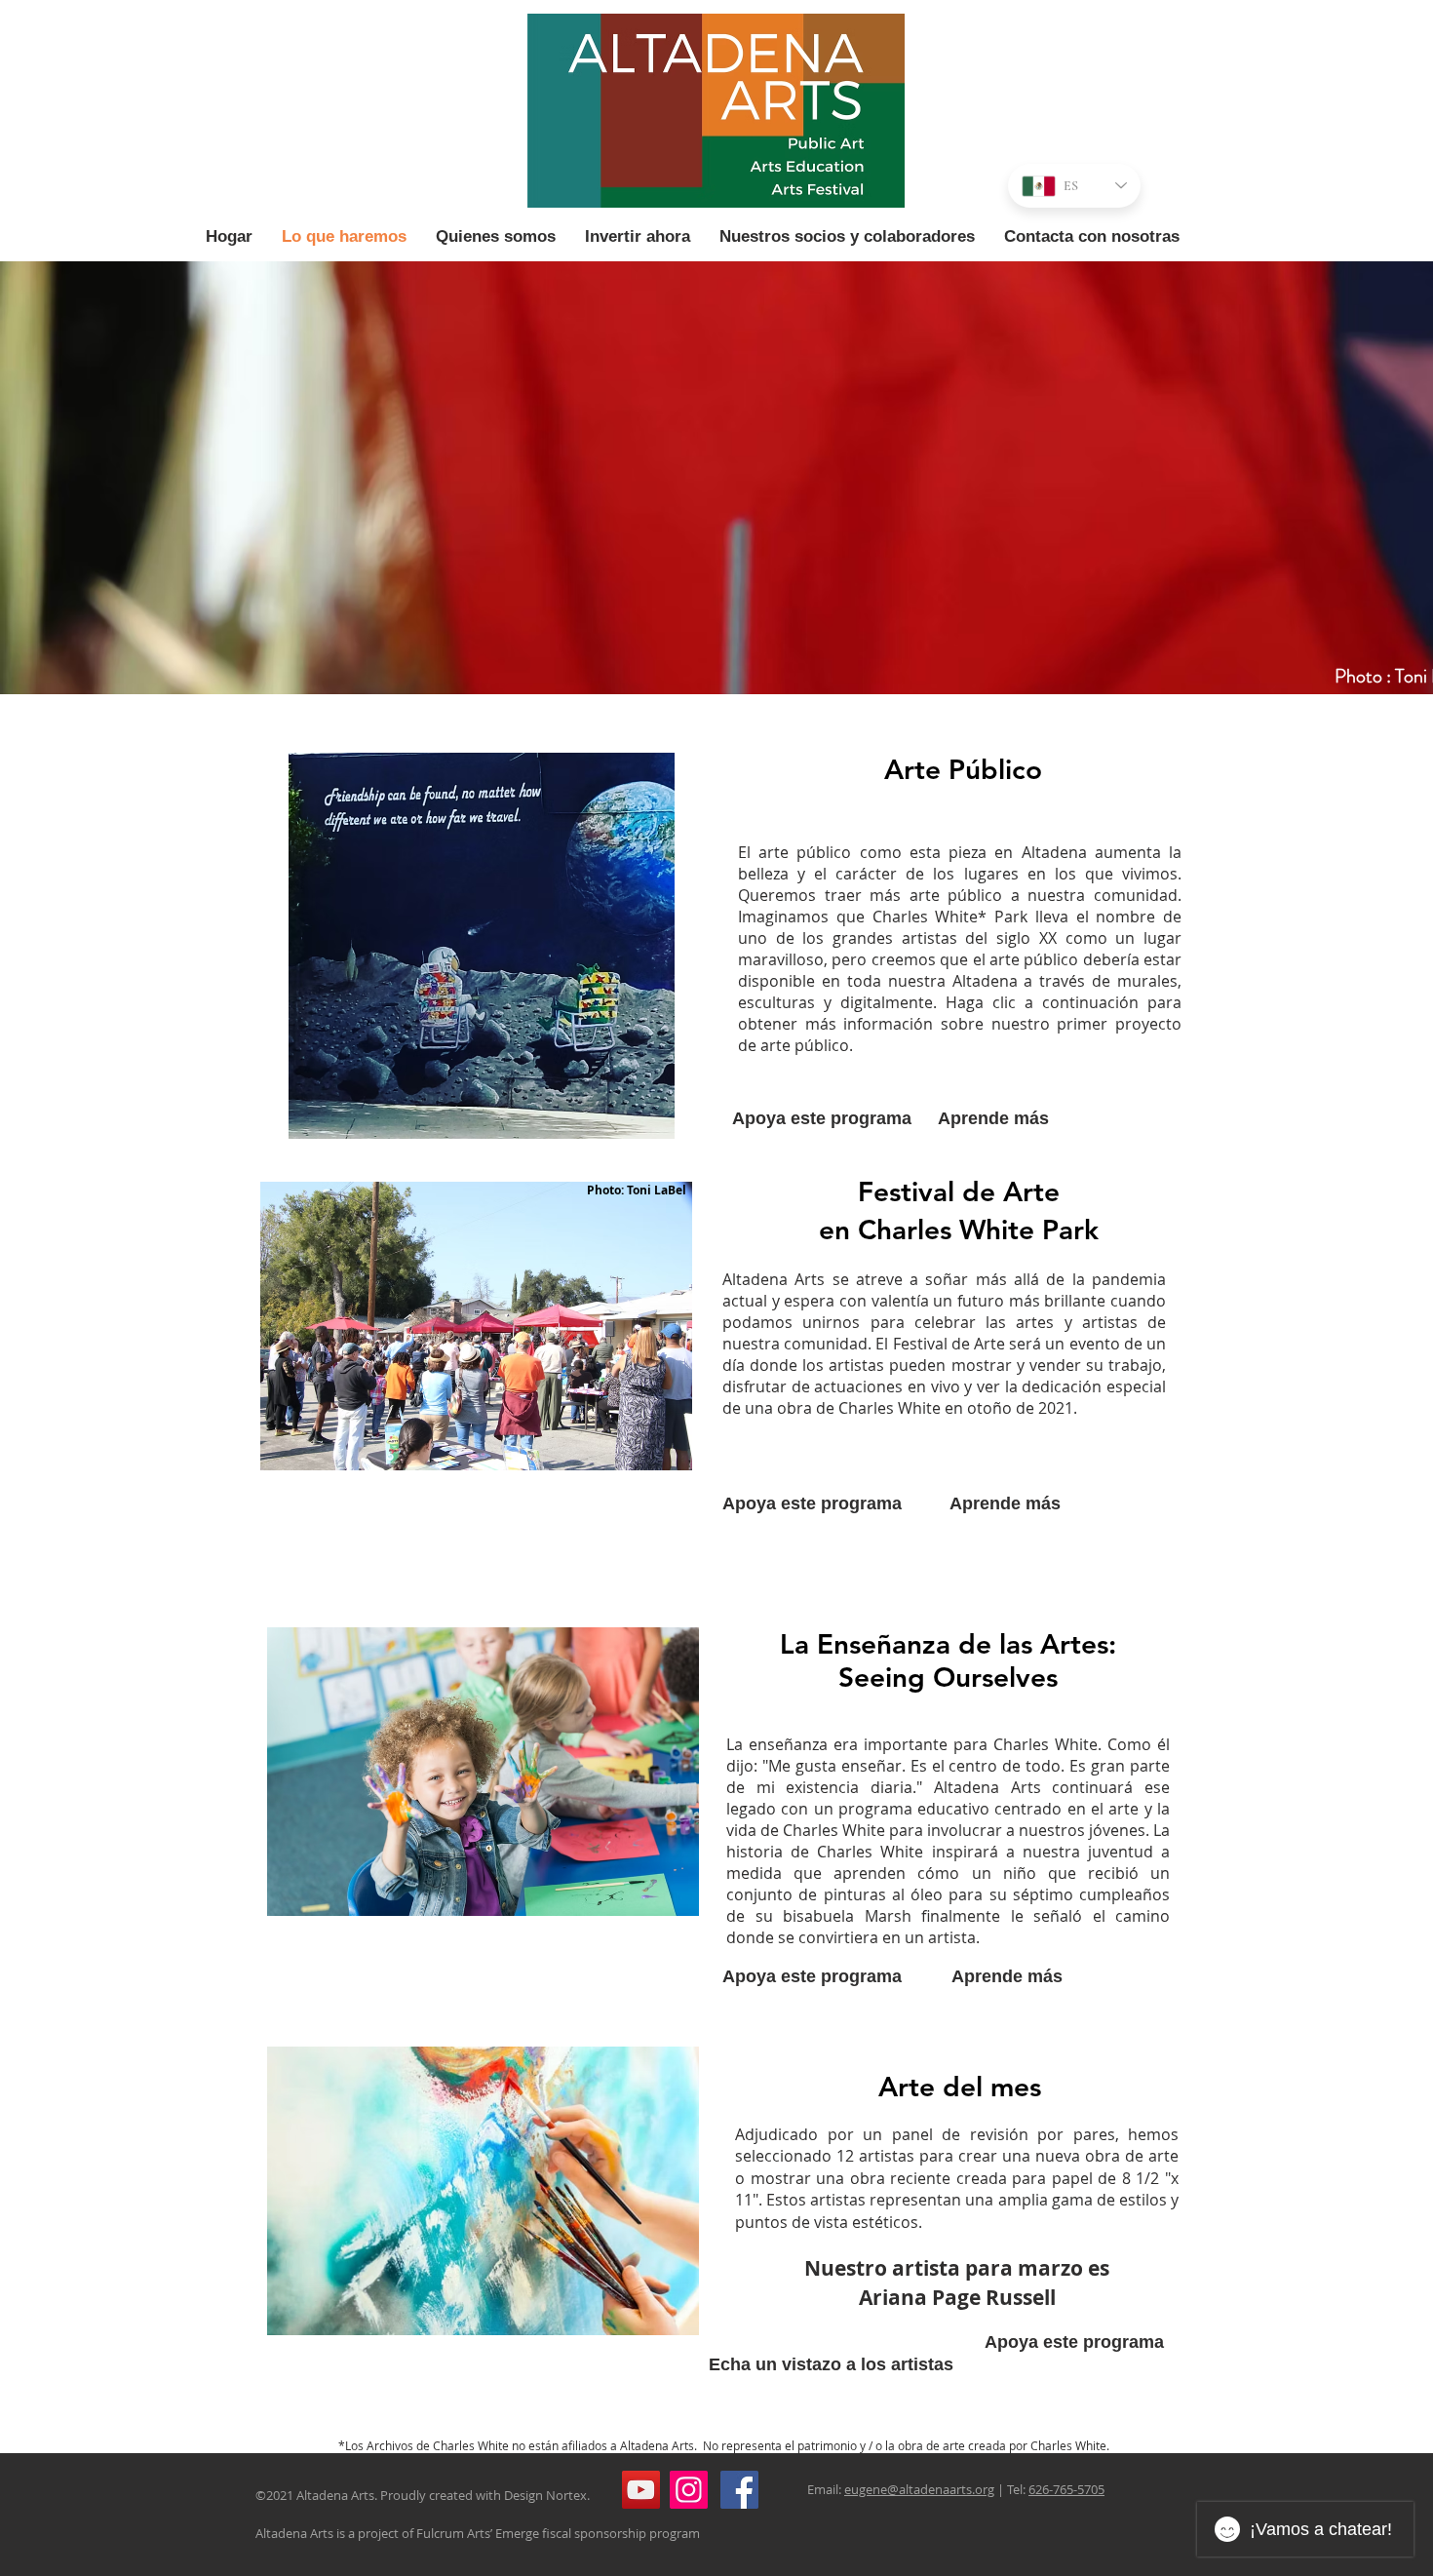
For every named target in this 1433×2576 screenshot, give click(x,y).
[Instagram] (689, 2490)
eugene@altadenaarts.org (919, 2489)
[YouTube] (641, 2490)
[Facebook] (739, 2490)
